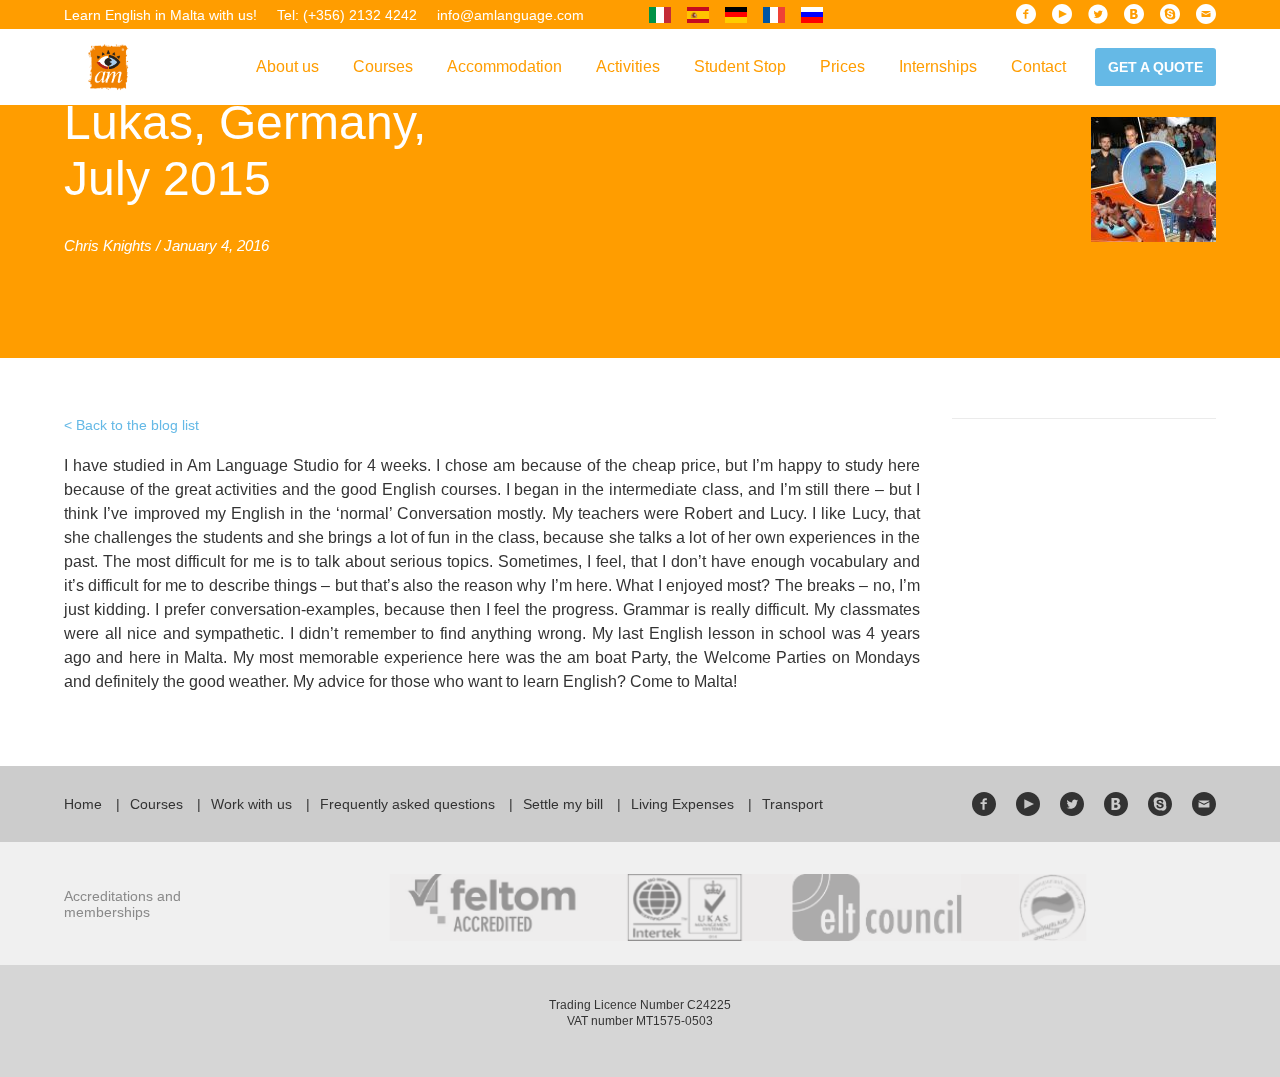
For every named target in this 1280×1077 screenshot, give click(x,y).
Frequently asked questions (407, 804)
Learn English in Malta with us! (160, 15)
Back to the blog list (137, 425)
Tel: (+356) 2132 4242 (347, 15)
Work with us (251, 804)
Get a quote (1155, 67)
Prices (842, 66)
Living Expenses (682, 804)
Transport (792, 804)
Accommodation (504, 66)
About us (287, 66)
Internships (938, 66)
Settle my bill (563, 804)
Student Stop (740, 66)
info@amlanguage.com (510, 15)
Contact (1038, 66)
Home (83, 804)
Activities (628, 66)
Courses (383, 66)
